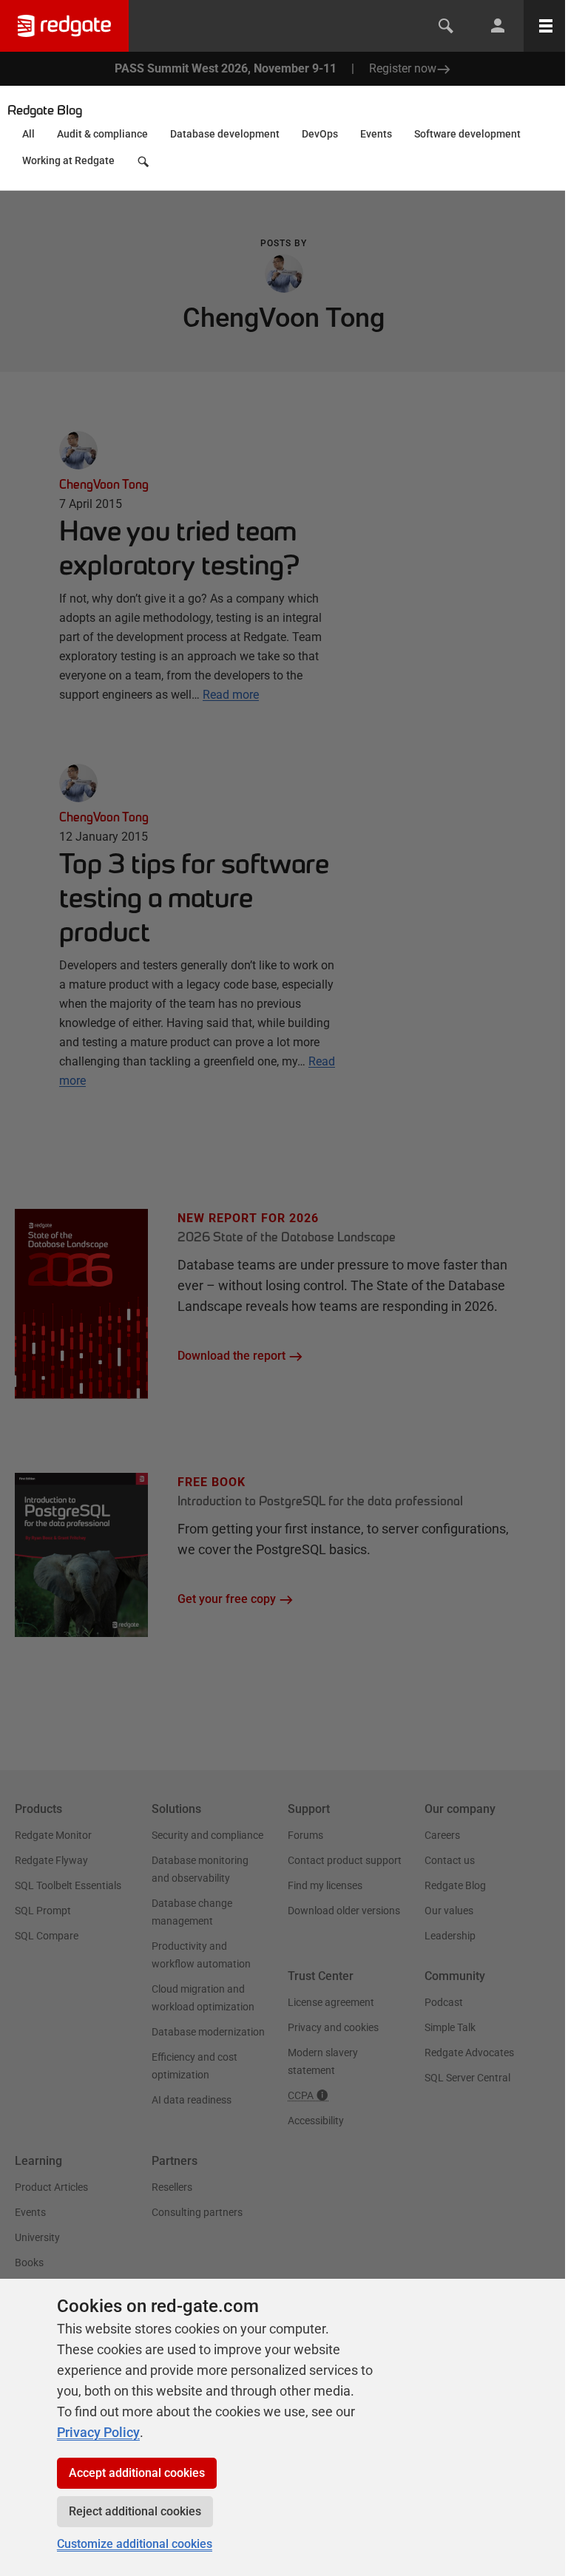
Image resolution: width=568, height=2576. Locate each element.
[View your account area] (498, 26)
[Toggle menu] (546, 26)
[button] (145, 165)
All (28, 134)
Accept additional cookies (137, 2473)
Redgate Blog (45, 110)
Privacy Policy (98, 2432)
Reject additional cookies (135, 2511)
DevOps (320, 134)
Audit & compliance (102, 134)
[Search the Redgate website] (446, 26)
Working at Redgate (68, 160)
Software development (467, 134)
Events (376, 134)
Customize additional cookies (135, 2544)
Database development (225, 134)
